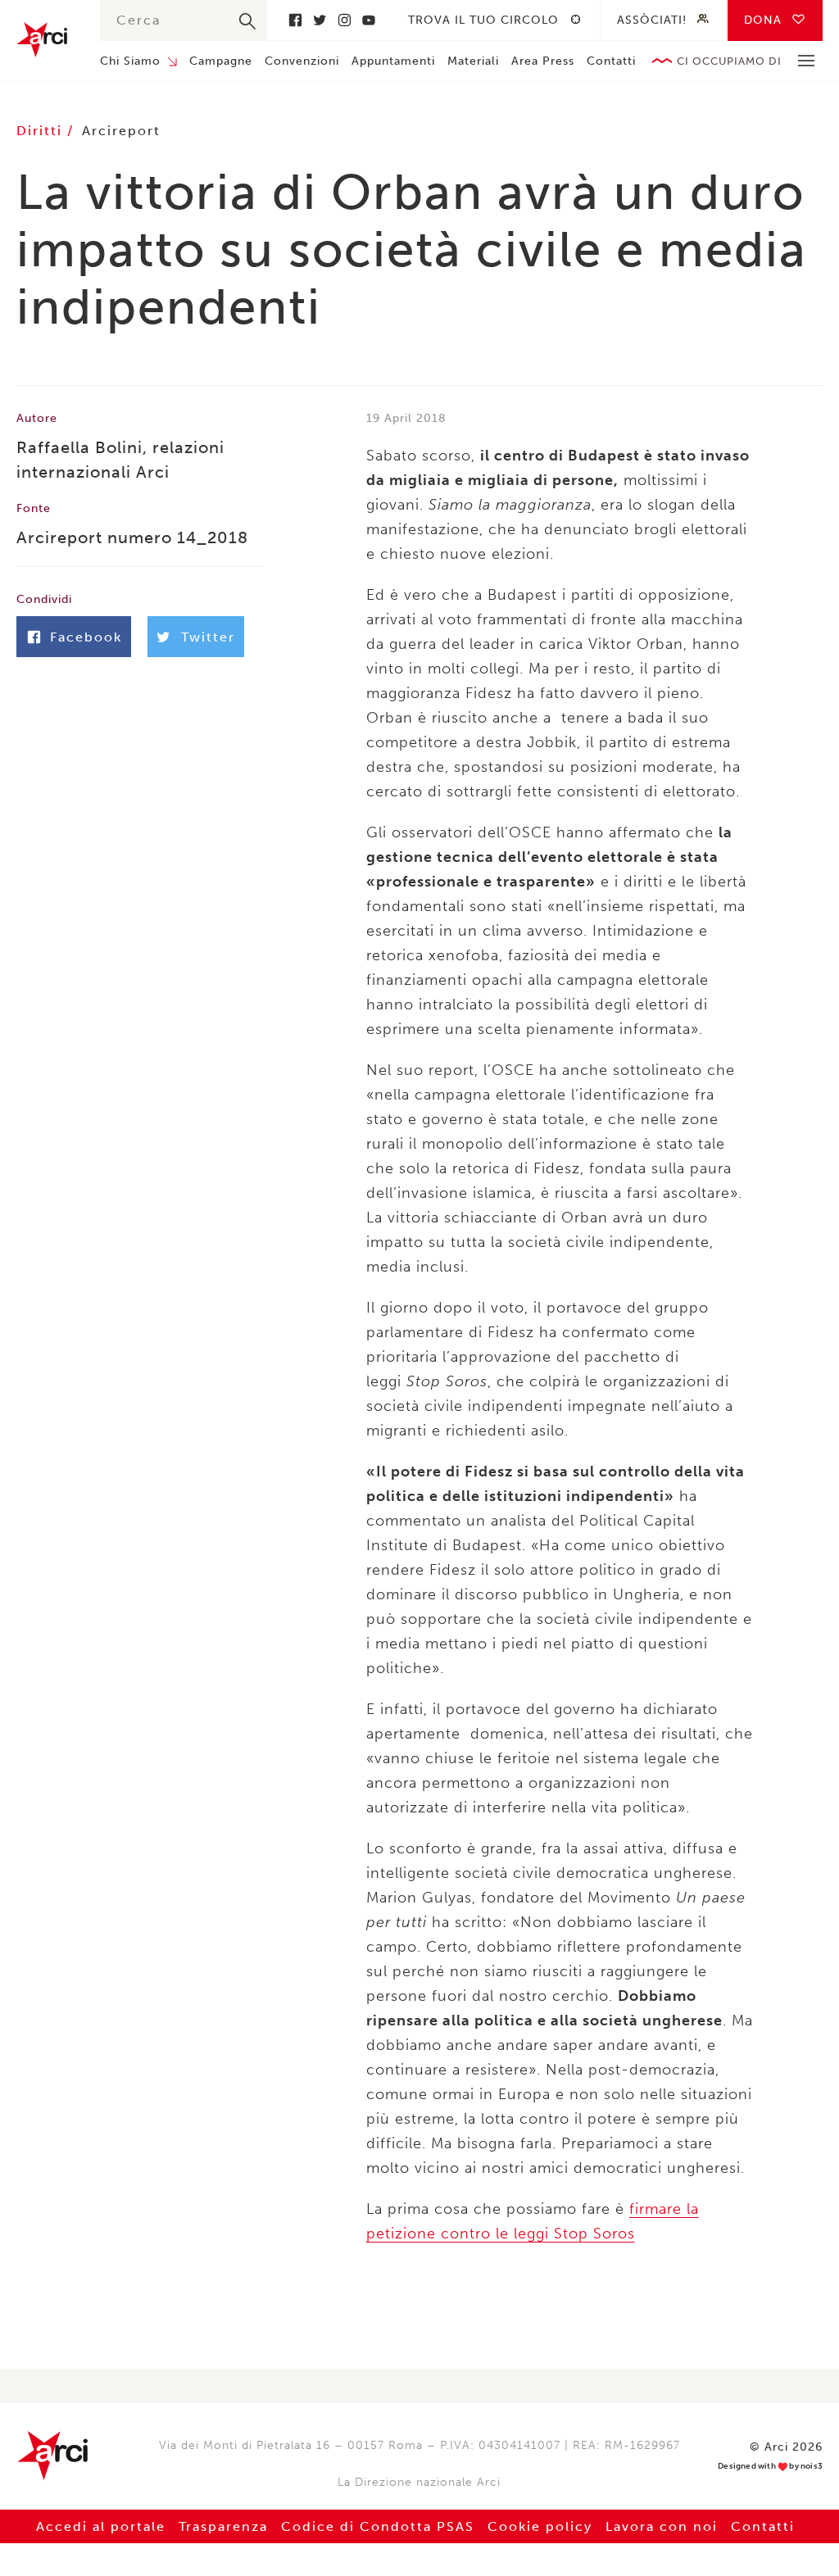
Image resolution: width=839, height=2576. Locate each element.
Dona (763, 20)
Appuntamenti (393, 61)
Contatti (611, 61)
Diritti (42, 131)
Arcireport (121, 131)
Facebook (295, 20)
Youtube (369, 20)
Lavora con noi (662, 2526)
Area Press (543, 61)
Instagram (344, 20)
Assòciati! (652, 20)
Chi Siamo (130, 61)
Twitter (320, 20)
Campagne (221, 61)
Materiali (473, 61)
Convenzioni (302, 61)
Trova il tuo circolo (483, 20)
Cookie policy (540, 2526)
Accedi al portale (101, 2526)
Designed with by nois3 (770, 2467)
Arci (42, 40)
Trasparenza (223, 2526)
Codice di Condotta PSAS (378, 2526)
